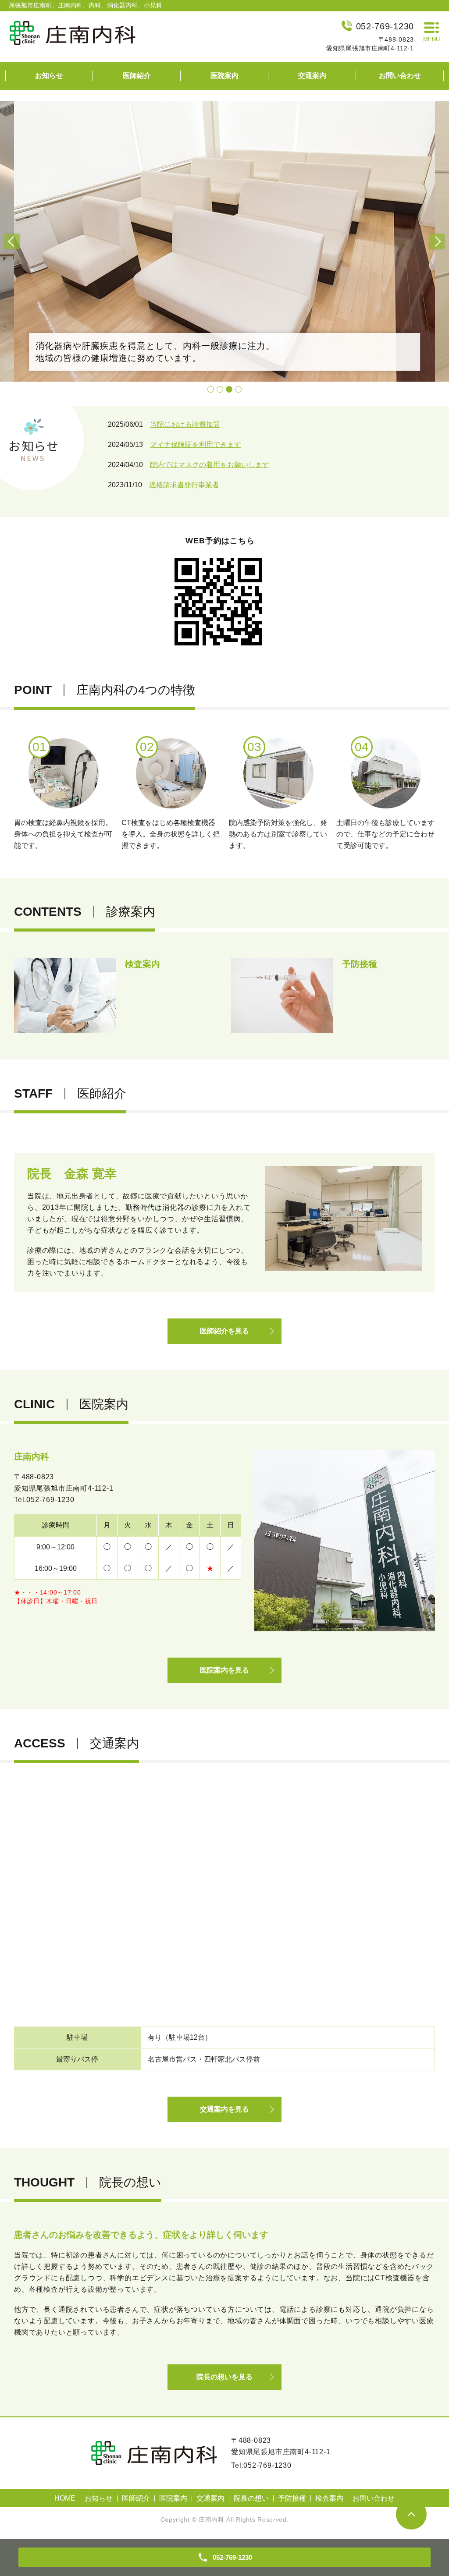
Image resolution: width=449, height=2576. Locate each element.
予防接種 (292, 2498)
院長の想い (251, 2498)
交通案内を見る (224, 2109)
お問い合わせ (400, 76)
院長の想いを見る (224, 2377)
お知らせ (49, 76)
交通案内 (312, 76)
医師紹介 (137, 76)
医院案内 (224, 76)
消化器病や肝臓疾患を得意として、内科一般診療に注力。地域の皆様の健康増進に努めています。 (155, 352)
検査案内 (329, 2498)
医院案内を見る (224, 1670)
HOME (65, 2498)
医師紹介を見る (224, 1331)
